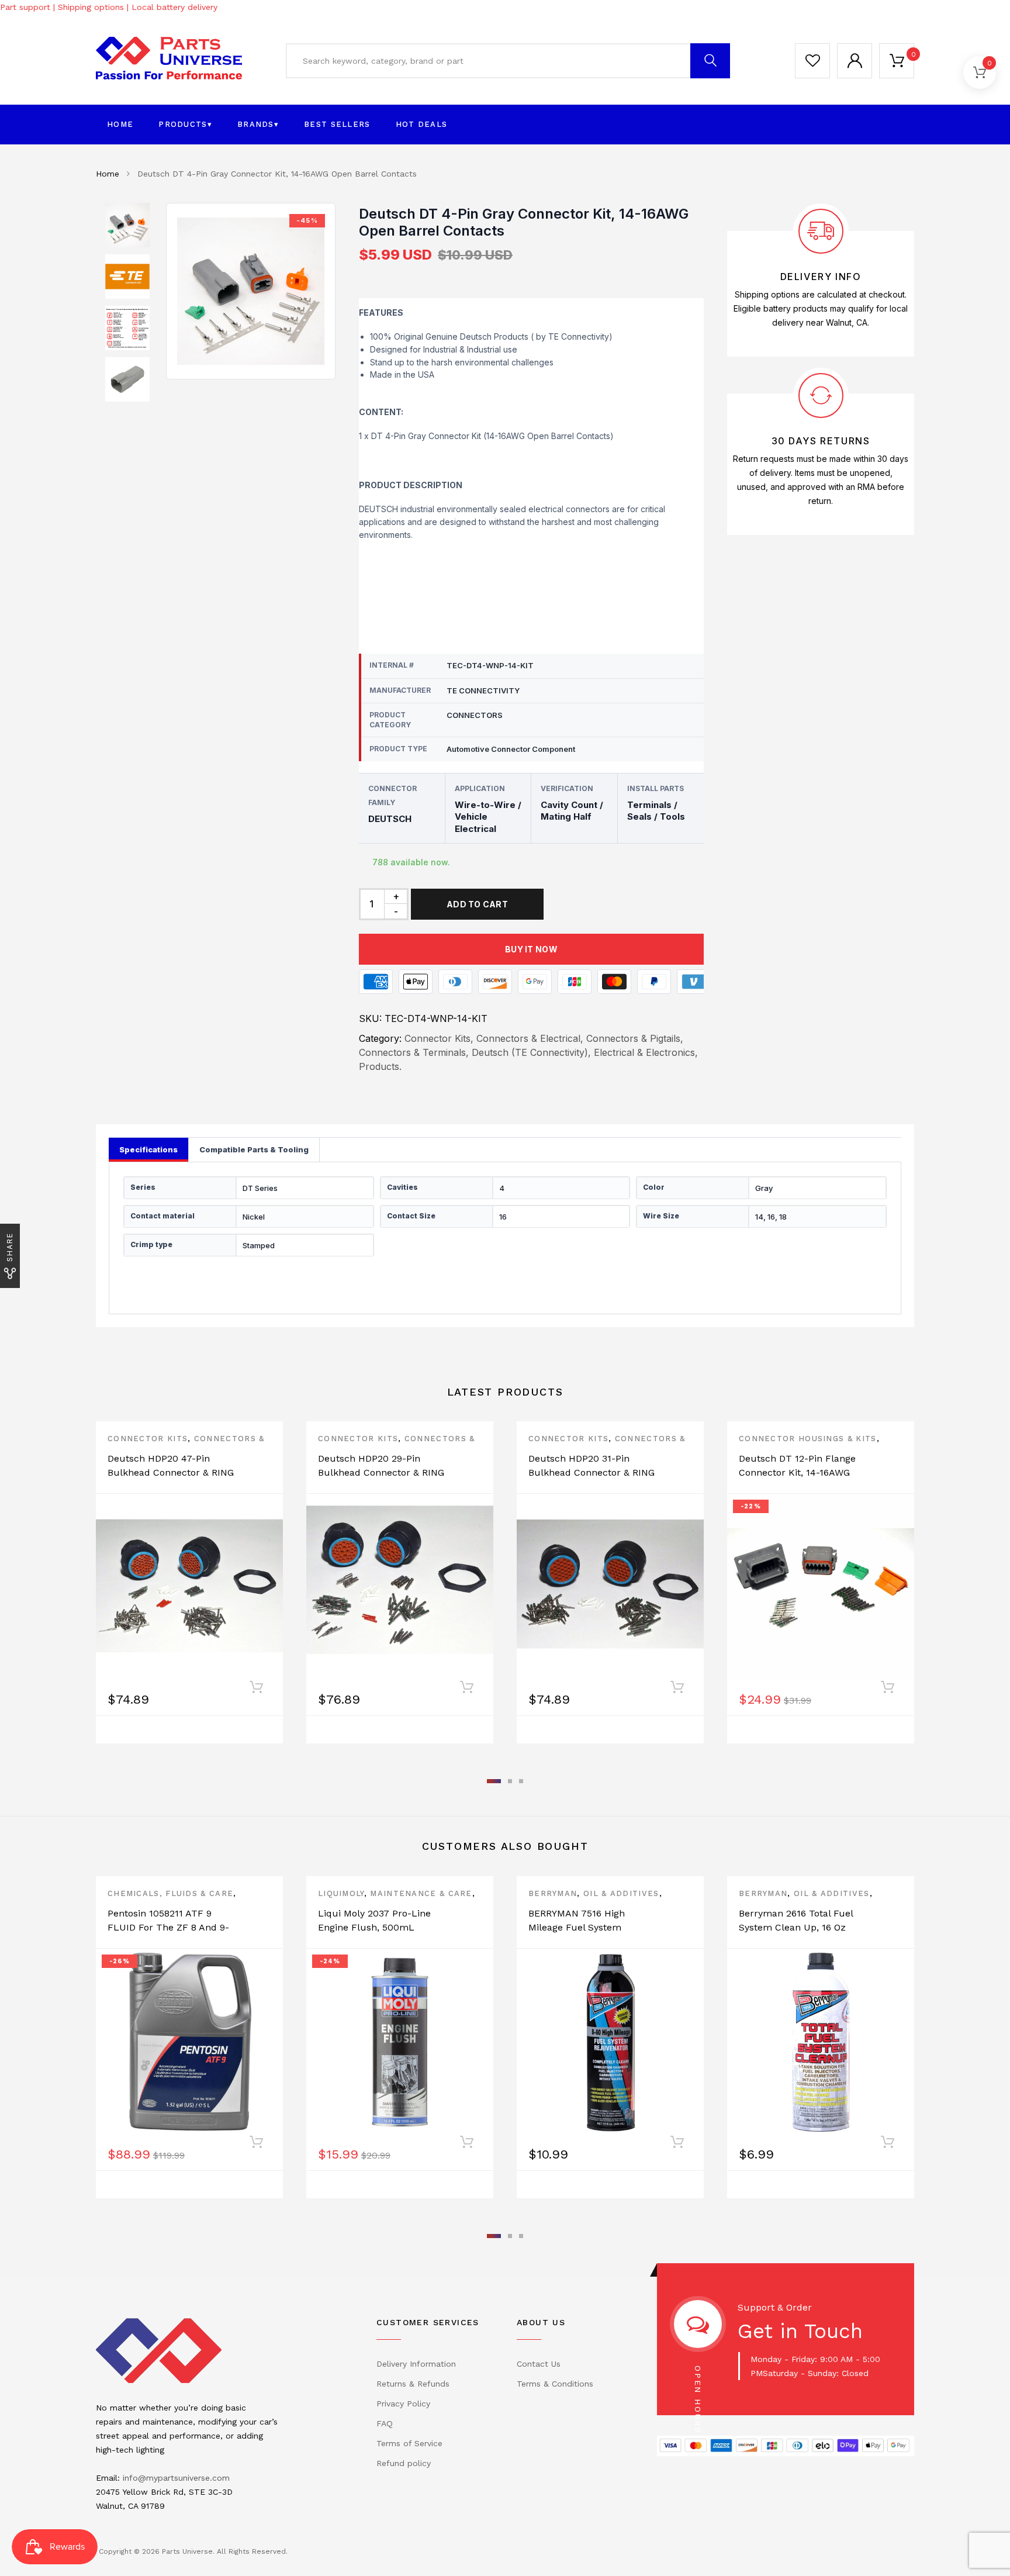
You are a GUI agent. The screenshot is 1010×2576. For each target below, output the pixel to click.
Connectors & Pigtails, (635, 1038)
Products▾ (185, 124)
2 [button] (510, 1781)
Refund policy (404, 2463)
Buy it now (531, 949)
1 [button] (494, 1781)
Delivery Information (416, 2364)
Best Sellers (337, 124)
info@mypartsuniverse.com (176, 2478)
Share (10, 1247)
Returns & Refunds (413, 2384)
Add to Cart (477, 904)
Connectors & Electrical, (530, 1038)
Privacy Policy (403, 2404)
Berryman (553, 1893)
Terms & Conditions (555, 2384)
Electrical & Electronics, (646, 1052)
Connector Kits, (439, 1038)
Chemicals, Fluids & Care (170, 1893)
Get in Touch (800, 2331)
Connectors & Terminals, (414, 1052)
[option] (251, 291)
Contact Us (539, 2364)
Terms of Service (409, 2443)
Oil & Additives (621, 1893)
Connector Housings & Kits (808, 1439)
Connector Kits (148, 1439)
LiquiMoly (341, 1893)
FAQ (385, 2423)
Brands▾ (258, 124)
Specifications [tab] (148, 1149)
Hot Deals (422, 124)
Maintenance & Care (421, 1893)
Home (120, 124)
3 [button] (521, 1781)
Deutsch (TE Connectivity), (531, 1052)
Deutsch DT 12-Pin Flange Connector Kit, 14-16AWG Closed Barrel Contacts (797, 1472)
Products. (380, 1066)
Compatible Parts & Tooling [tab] (254, 1149)
